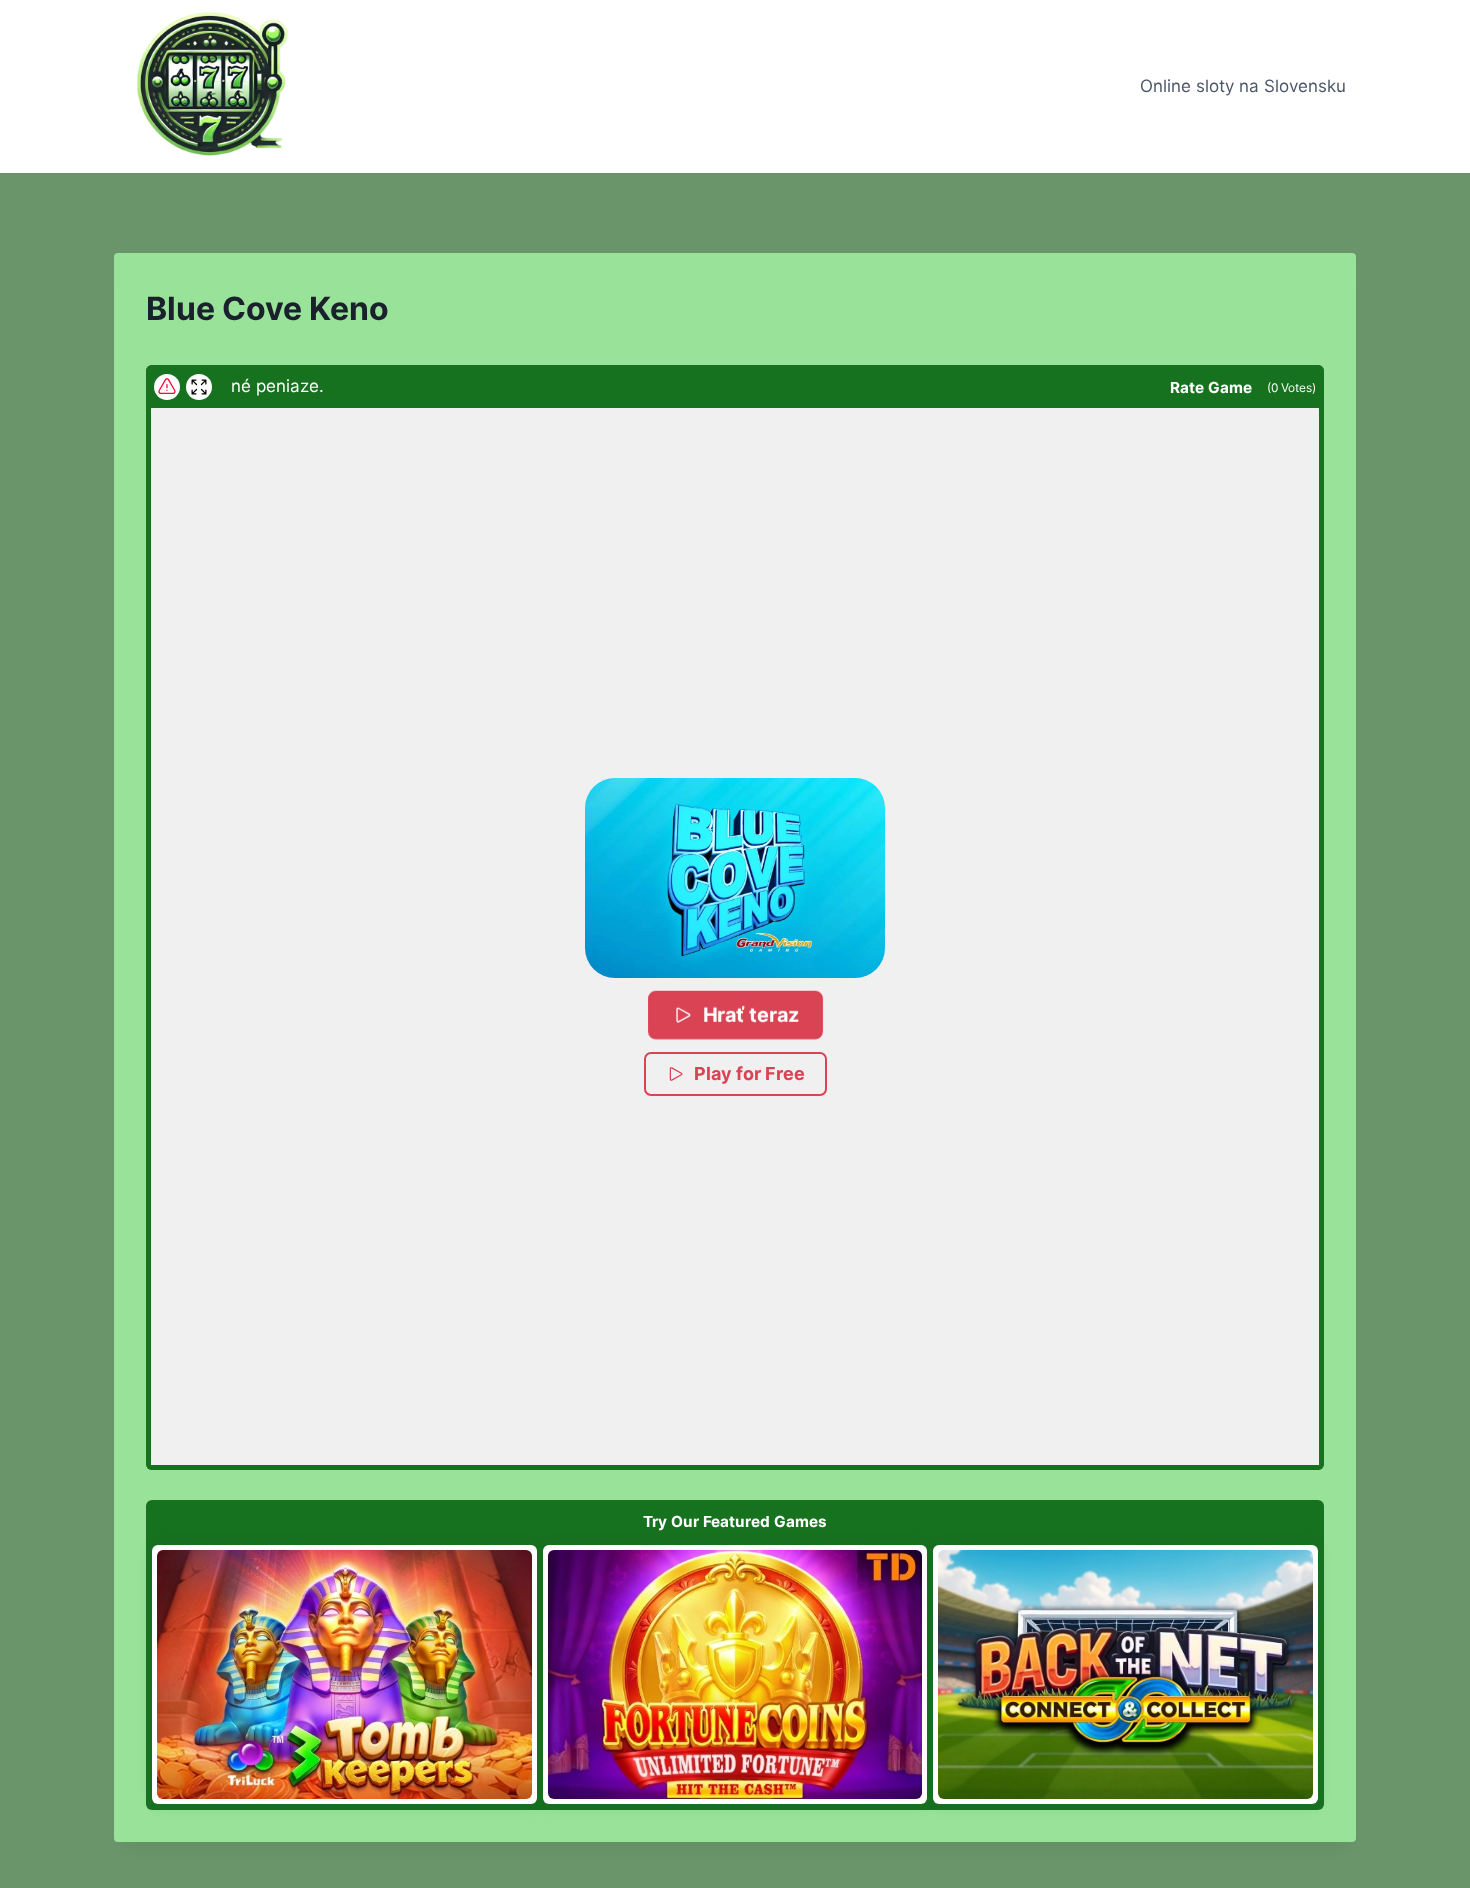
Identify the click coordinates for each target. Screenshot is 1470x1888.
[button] (735, 878)
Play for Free (749, 1073)
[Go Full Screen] (199, 387)
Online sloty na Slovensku (1243, 86)
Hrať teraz (750, 1014)
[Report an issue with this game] (167, 387)
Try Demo (344, 1674)
